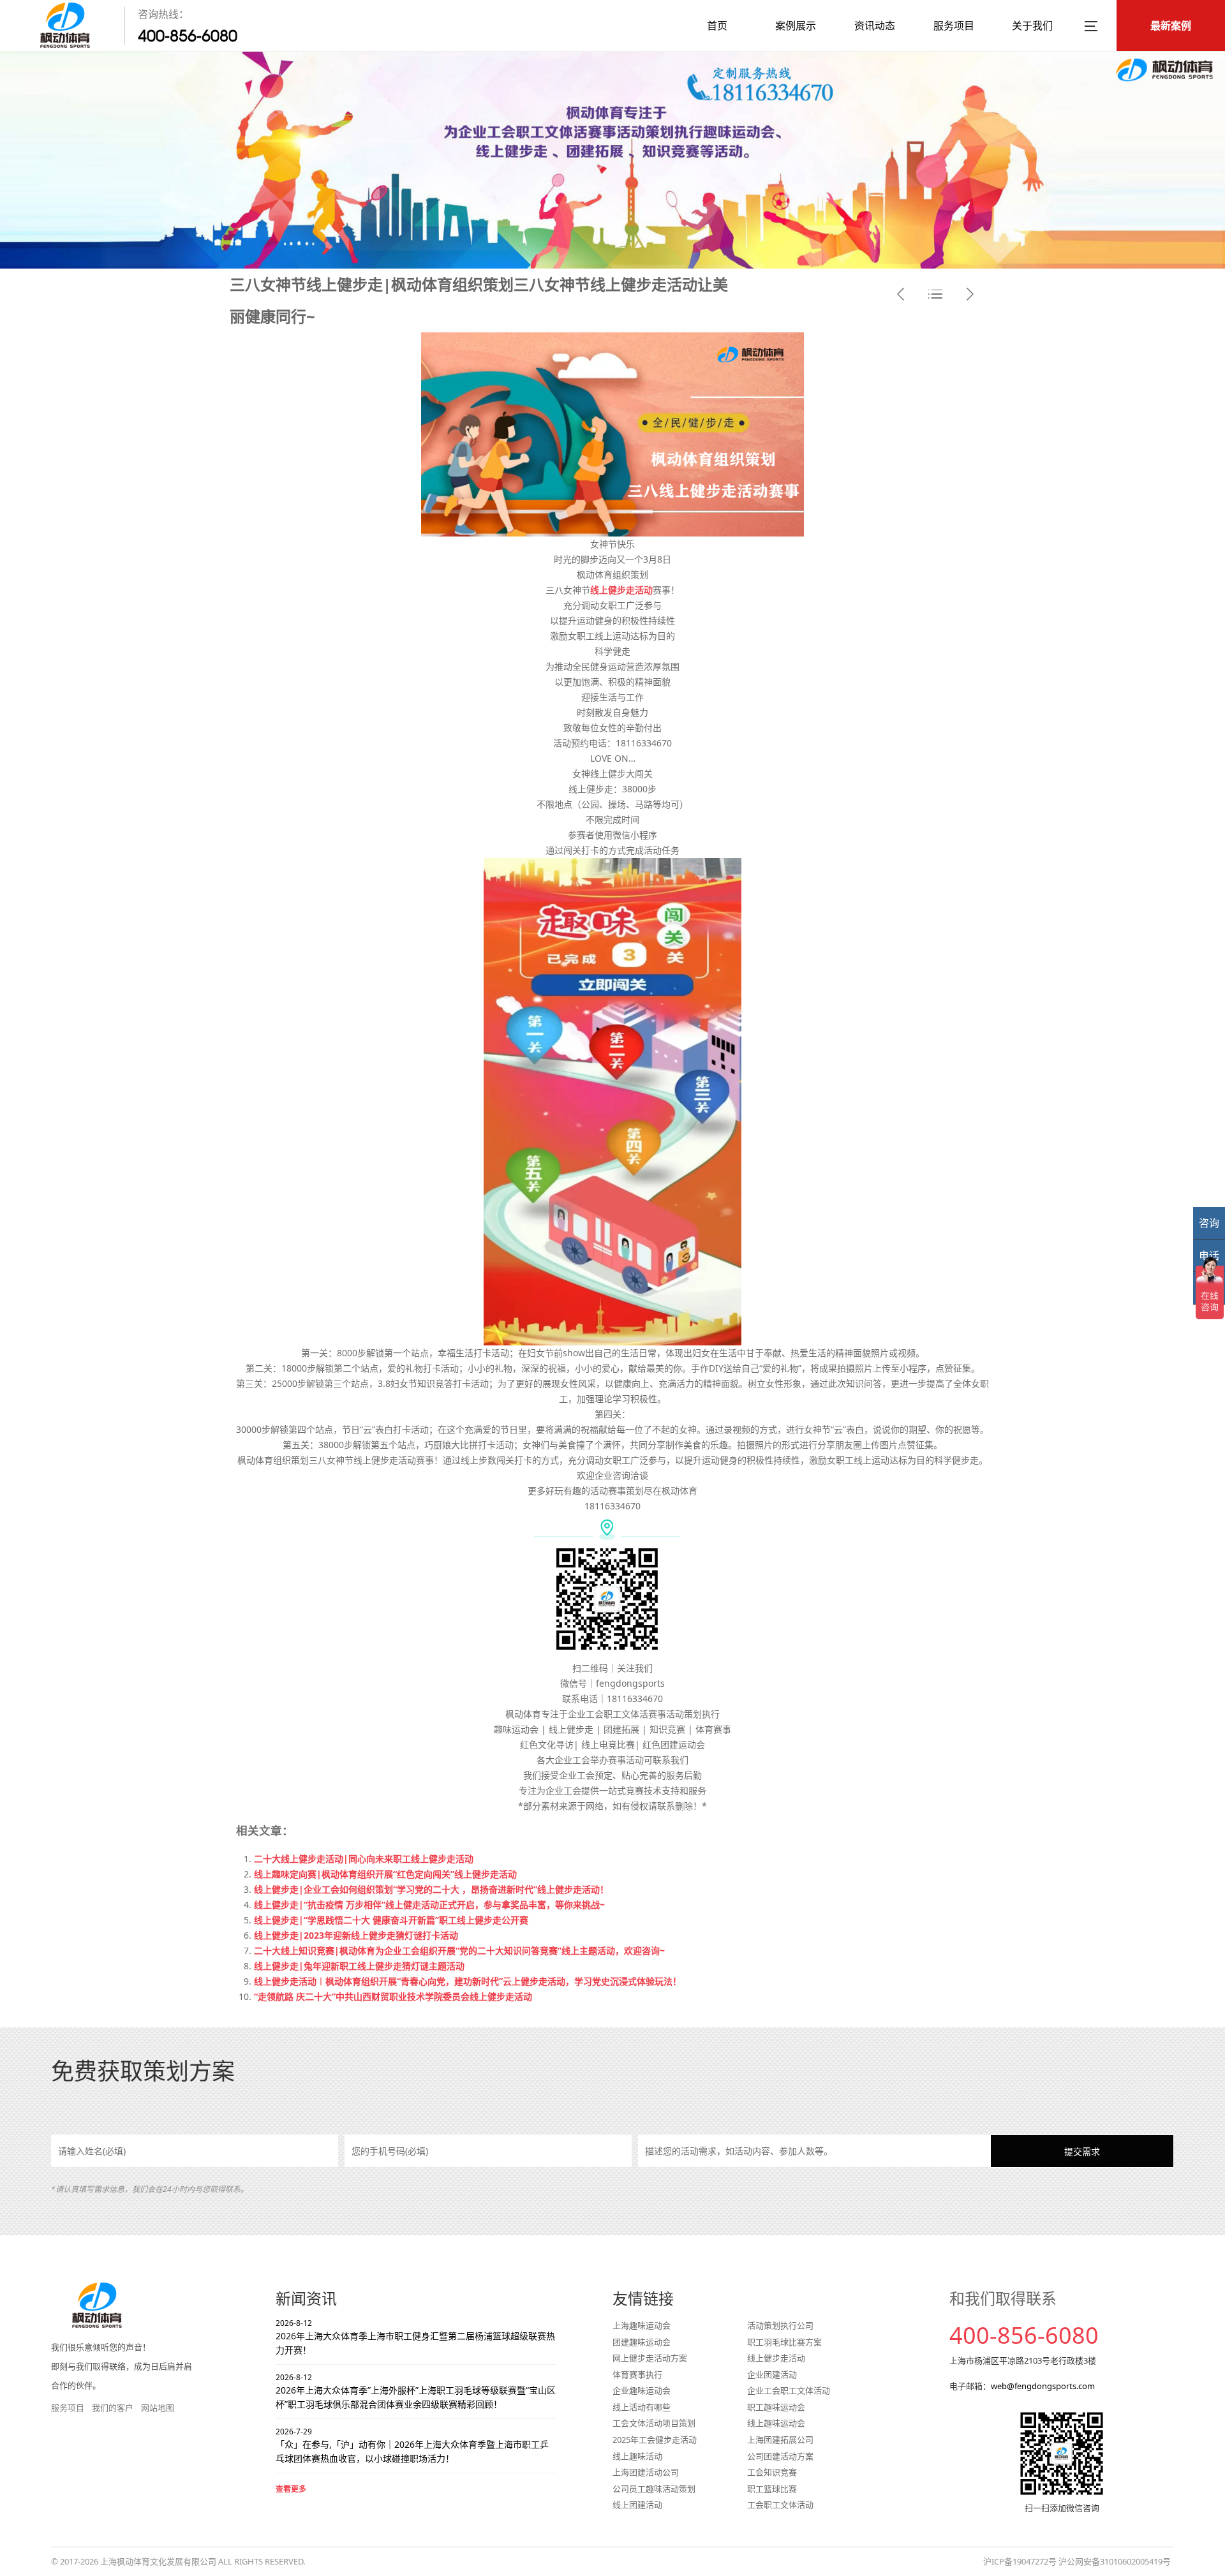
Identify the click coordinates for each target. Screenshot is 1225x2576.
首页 (717, 26)
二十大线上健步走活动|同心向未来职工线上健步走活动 (364, 1859)
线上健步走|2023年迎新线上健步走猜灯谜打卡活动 (356, 1935)
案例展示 (796, 26)
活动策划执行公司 (780, 2325)
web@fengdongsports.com (1043, 2386)
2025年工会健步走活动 (655, 2439)
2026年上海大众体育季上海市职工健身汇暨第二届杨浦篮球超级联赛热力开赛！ (415, 2337)
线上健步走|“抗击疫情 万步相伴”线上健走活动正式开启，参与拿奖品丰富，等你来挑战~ (429, 1905)
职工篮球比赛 (772, 2489)
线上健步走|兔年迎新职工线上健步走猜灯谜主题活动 (359, 1966)
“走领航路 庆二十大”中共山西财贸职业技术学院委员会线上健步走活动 (393, 1996)
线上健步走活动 (776, 2358)
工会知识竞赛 (772, 2472)
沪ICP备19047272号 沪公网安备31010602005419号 (1077, 2561)
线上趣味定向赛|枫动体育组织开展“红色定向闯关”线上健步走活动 (385, 1874)
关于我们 (1032, 26)
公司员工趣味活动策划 (654, 2489)
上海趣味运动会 (642, 2325)
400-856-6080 (188, 36)
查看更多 (291, 2489)
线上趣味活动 (637, 2456)
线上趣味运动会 (776, 2423)
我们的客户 (113, 2408)
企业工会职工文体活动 (789, 2390)
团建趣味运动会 (642, 2342)
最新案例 (1171, 26)
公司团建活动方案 (780, 2456)
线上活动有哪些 (642, 2407)
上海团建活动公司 (646, 2472)
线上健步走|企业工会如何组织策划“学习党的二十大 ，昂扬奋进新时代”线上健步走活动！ (431, 1889)
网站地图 (158, 2408)
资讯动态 (875, 26)
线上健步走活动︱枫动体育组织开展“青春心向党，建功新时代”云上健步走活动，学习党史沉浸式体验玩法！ (468, 1981)
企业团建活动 (772, 2374)
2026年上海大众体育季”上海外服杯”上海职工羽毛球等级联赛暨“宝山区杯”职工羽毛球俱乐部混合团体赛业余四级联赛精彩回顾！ (416, 2391)
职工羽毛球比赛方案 (784, 2342)
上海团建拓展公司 (780, 2439)
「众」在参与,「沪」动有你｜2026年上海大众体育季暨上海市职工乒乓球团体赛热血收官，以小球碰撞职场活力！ (412, 2446)
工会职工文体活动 (780, 2505)
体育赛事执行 (637, 2374)
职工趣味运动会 (776, 2407)
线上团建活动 (637, 2505)
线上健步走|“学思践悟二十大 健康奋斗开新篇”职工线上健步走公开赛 (391, 1920)
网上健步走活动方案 (650, 2358)
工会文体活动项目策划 (654, 2423)
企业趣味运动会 (642, 2390)
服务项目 (954, 26)
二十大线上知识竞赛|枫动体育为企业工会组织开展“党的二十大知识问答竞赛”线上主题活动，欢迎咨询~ (459, 1951)
